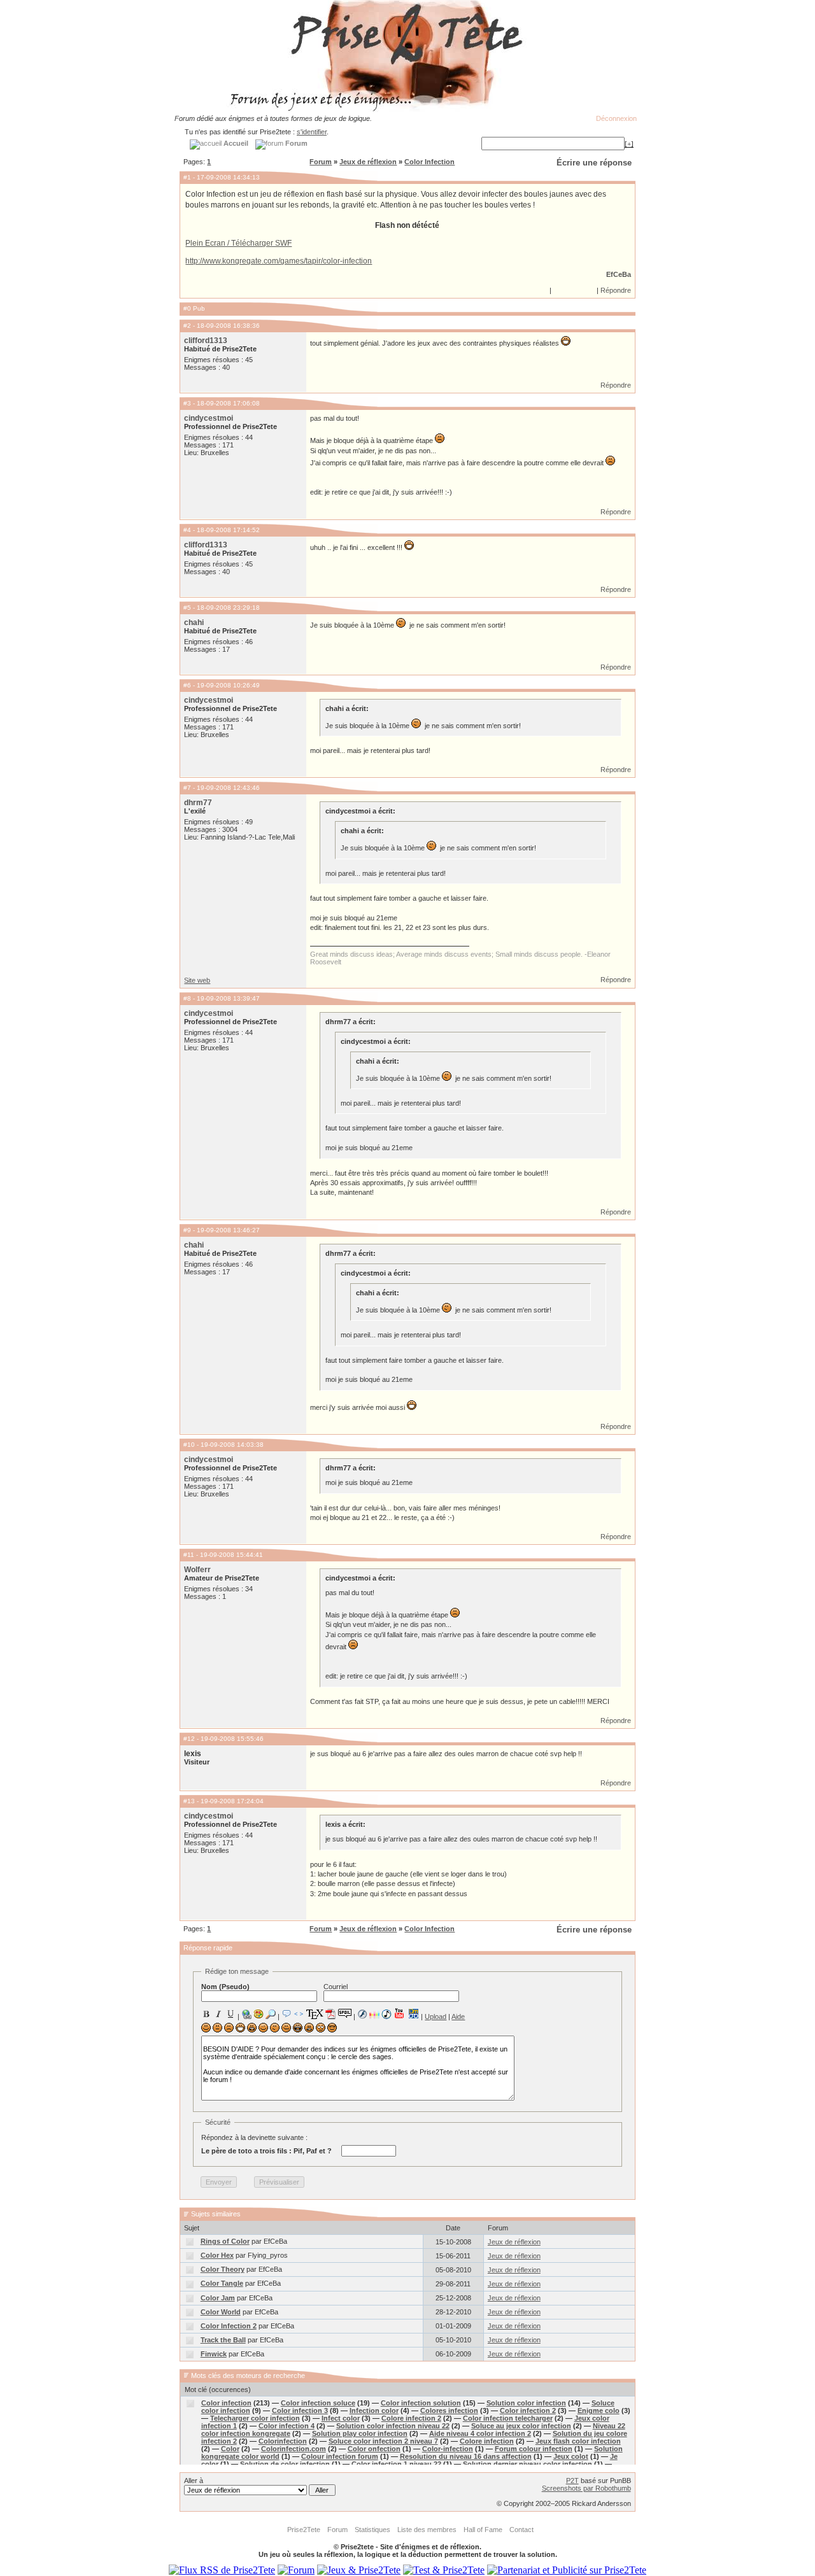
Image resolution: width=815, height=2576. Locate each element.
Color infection (226, 2403)
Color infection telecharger (508, 2418)
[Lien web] (246, 2014)
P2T (572, 2481)
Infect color (341, 2418)
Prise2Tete (304, 2530)
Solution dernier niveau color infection (528, 2464)
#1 (187, 177)
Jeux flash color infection (578, 2441)
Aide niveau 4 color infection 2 (480, 2433)
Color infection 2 (528, 2411)
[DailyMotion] (413, 2014)
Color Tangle (222, 2283)
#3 (187, 403)
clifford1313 (206, 341)
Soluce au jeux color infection (521, 2426)
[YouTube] (400, 2013)
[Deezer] (374, 2014)
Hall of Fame (483, 2530)
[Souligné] (230, 2014)
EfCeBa (619, 274)
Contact (521, 2530)
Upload (436, 2016)
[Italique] (218, 2014)
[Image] (259, 2014)
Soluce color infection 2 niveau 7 (383, 2441)
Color (230, 2449)
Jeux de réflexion (368, 162)
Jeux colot (571, 2456)
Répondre (616, 290)
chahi (194, 623)
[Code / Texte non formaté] (299, 2014)
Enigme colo (599, 2411)
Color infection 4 (287, 2426)
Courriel (336, 1987)
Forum (321, 162)
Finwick (214, 2354)
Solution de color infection (285, 2464)
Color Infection (429, 162)
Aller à (194, 2481)
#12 (189, 1739)
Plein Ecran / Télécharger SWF (238, 243)
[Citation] (287, 2014)
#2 (187, 326)
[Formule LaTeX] (315, 2014)
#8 (187, 998)
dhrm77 (198, 803)
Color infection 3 (300, 2411)
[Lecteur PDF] (331, 2014)
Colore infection (487, 2441)
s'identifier (312, 132)
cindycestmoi (209, 418)
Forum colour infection (534, 2449)
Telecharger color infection (255, 2418)
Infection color (374, 2411)
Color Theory (223, 2269)
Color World (221, 2312)
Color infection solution (421, 2403)
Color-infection (448, 2449)
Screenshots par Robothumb (586, 2488)
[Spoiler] (345, 2013)
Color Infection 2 (229, 2326)
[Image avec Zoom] (271, 2014)
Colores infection (449, 2411)
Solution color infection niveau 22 (393, 2426)
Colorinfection (283, 2441)
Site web (197, 980)
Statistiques (372, 2530)
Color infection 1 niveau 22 (396, 2464)
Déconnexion (616, 118)
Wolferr (197, 1570)
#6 (187, 685)
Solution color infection (526, 2403)
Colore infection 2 (411, 2418)
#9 (187, 1230)
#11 (189, 1555)
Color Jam (218, 2298)
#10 (189, 1445)
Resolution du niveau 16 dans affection (466, 2456)
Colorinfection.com (294, 2449)
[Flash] (362, 2014)
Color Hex (217, 2255)
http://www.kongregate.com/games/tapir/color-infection (279, 261)
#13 (189, 1801)
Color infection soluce (318, 2403)
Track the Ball (223, 2340)
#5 (187, 608)
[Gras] (206, 2014)
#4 (187, 530)
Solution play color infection (360, 2433)
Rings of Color (225, 2241)
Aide (458, 2016)
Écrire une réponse (594, 163)
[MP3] (386, 2014)
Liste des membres (427, 2530)
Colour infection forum (340, 2456)
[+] (629, 144)
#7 (187, 788)
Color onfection (374, 2449)
